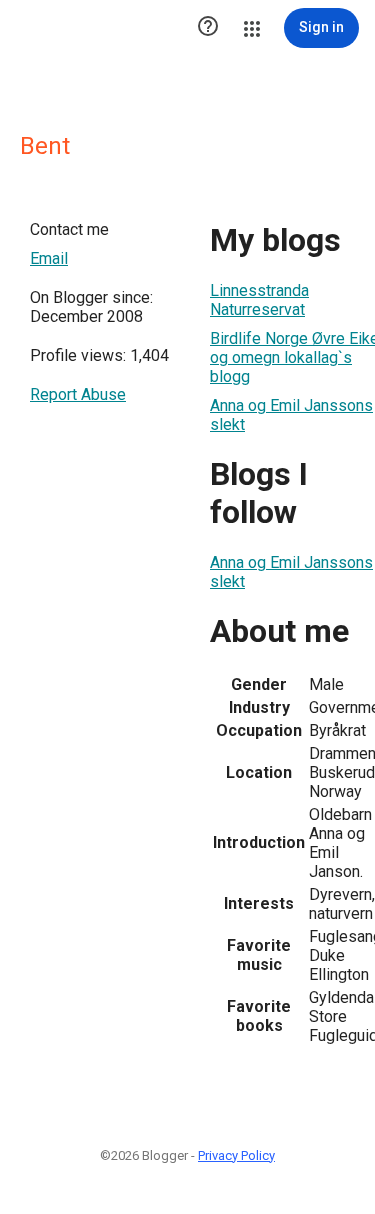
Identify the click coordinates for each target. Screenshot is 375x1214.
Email (49, 258)
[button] (208, 28)
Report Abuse (78, 394)
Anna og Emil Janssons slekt (291, 415)
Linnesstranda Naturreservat (259, 300)
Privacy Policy (236, 1155)
